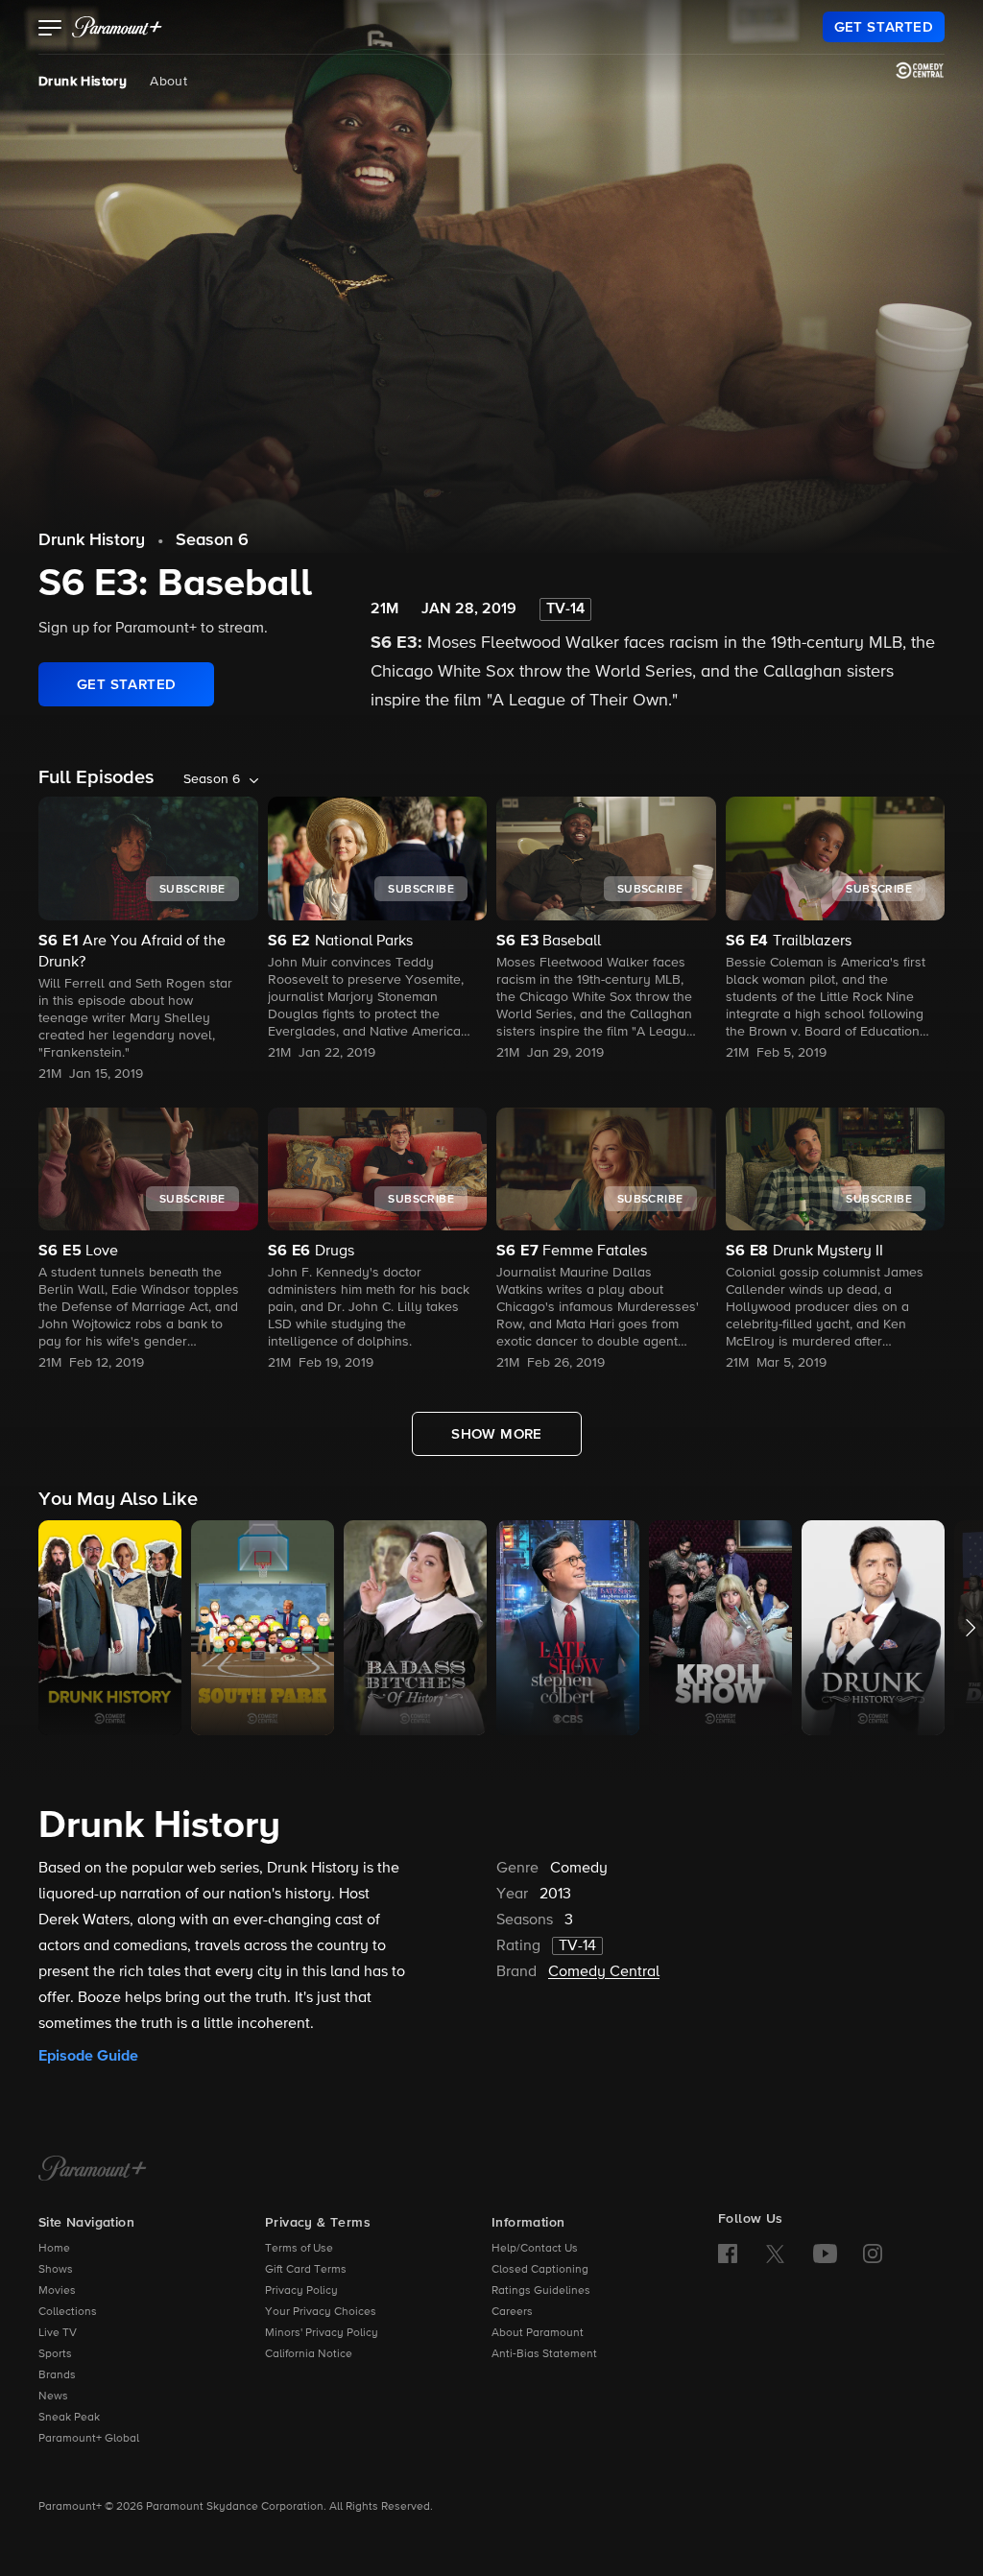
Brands (57, 2375)
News (53, 2397)
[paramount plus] (117, 27)
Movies (57, 2291)
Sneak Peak (69, 2418)
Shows (56, 2270)
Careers (512, 2312)
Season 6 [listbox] (212, 779)
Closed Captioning (540, 2270)
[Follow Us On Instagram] (873, 2254)
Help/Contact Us (535, 2249)
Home (54, 2249)
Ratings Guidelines (541, 2291)
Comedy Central (604, 1972)
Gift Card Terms (306, 2270)
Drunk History (83, 82)
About (168, 82)
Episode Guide (88, 2056)
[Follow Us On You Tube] (825, 2254)
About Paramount (538, 2333)
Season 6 (212, 540)
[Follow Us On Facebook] (728, 2254)
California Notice (309, 2354)
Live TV (58, 2333)
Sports (55, 2354)
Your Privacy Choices (321, 2312)
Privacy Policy (301, 2291)
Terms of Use (299, 2249)
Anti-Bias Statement (544, 2354)
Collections (68, 2312)
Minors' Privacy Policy (322, 2333)
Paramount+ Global (89, 2439)
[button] (50, 30)
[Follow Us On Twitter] (775, 2253)
